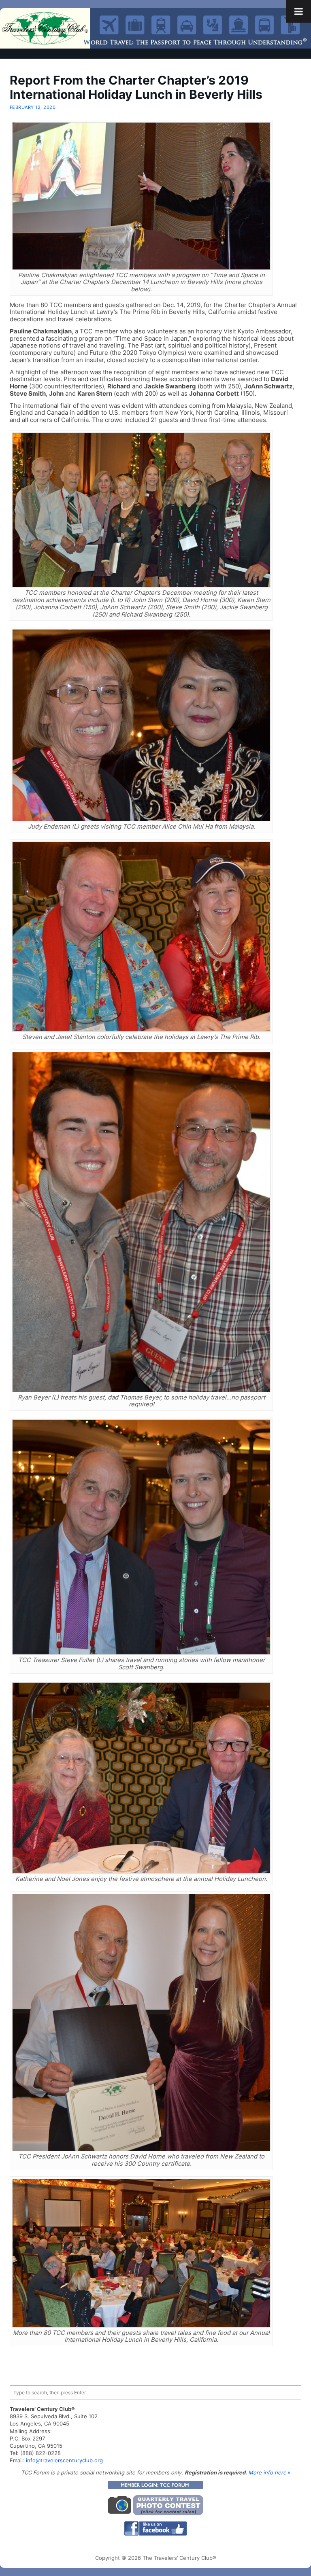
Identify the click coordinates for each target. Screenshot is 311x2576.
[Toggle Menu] (299, 11)
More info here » (269, 2472)
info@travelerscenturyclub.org (64, 2460)
